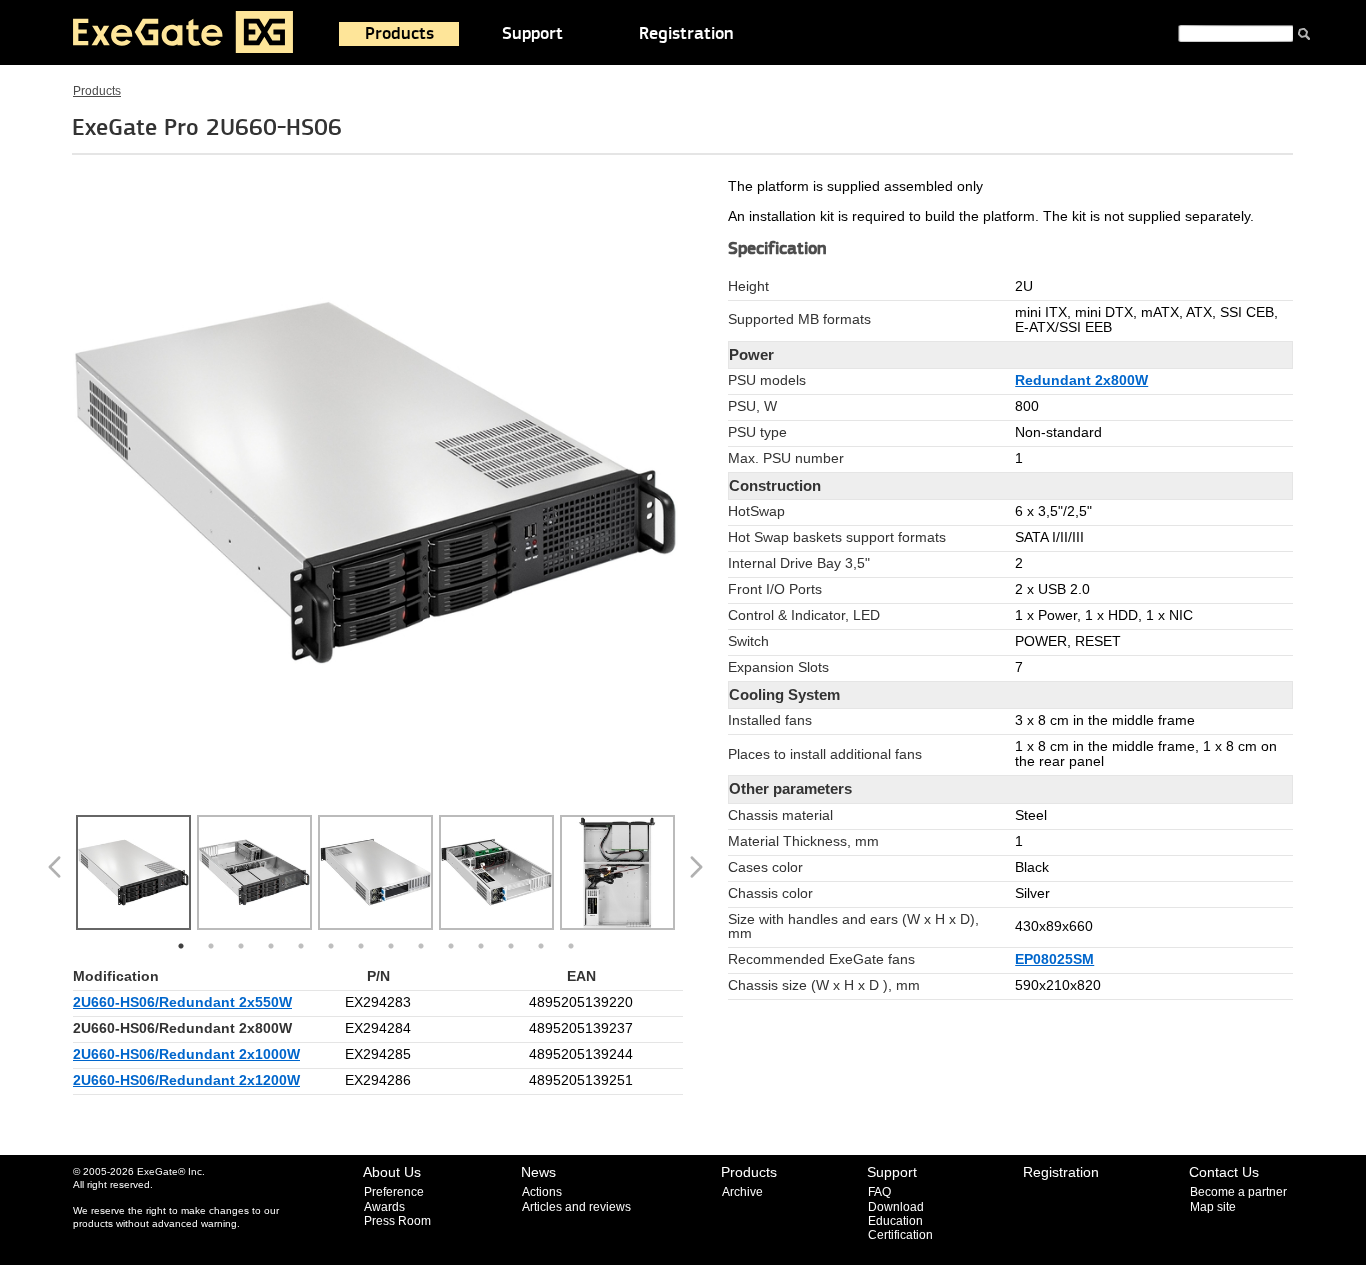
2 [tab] (211, 946)
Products (399, 34)
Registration (686, 34)
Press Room (397, 1221)
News (538, 1172)
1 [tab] (181, 946)
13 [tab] (541, 946)
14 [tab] (571, 946)
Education (895, 1221)
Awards (384, 1207)
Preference (394, 1192)
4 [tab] (271, 946)
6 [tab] (331, 946)
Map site (1213, 1207)
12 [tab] (511, 946)
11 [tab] (481, 946)
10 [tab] (451, 946)
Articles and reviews (576, 1207)
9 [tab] (421, 946)
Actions (542, 1192)
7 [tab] (361, 946)
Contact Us (1224, 1172)
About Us (392, 1172)
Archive (742, 1192)
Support (532, 34)
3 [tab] (241, 946)
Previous (58, 875)
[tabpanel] (133, 875)
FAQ (879, 1192)
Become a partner (1238, 1192)
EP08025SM (1054, 959)
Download (896, 1207)
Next (700, 875)
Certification (900, 1235)
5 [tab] (301, 946)
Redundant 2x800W (1081, 380)
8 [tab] (391, 946)
